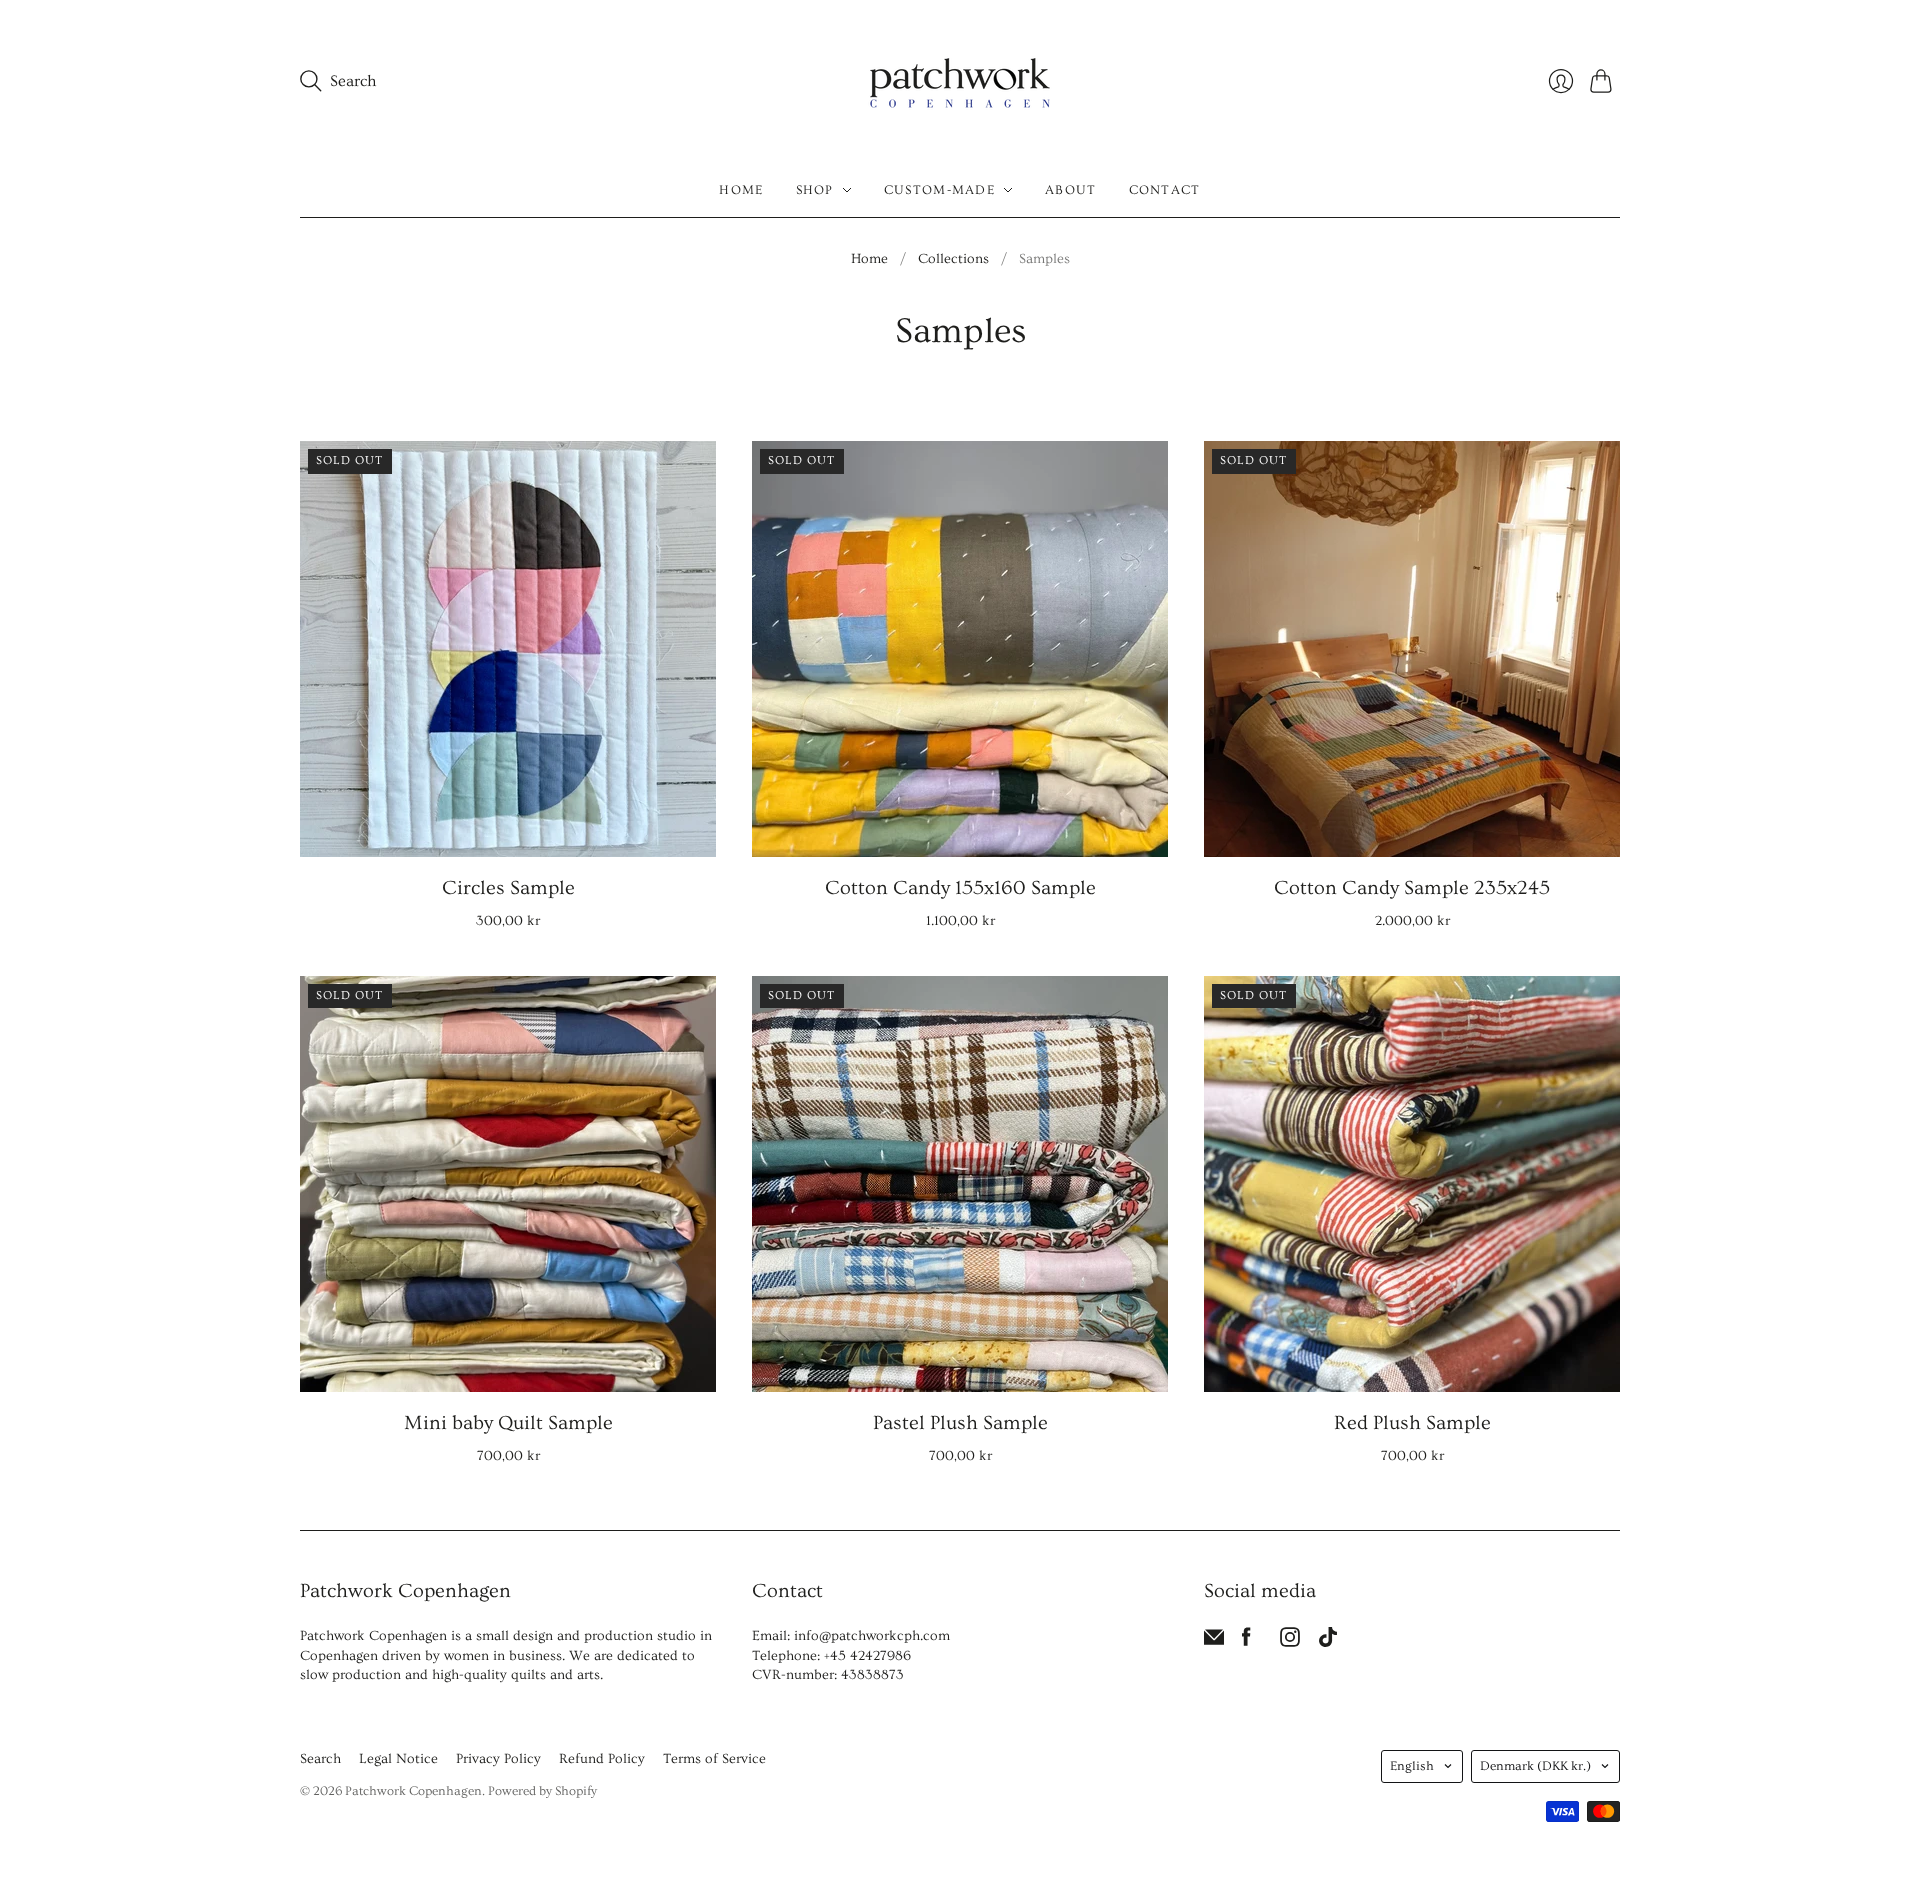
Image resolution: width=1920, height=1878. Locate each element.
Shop (815, 190)
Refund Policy (602, 1759)
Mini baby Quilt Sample (508, 1423)
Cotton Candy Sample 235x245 (1412, 888)
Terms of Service (714, 1759)
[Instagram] (1290, 1642)
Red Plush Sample (1412, 1423)
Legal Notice (398, 1759)
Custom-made (939, 190)
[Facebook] (1246, 1642)
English (1412, 1766)
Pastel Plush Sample (960, 1423)
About (1071, 190)
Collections (953, 259)
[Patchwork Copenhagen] (960, 81)
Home (741, 190)
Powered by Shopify (542, 1791)
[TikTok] (1328, 1642)
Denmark (1535, 1766)
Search (320, 1759)
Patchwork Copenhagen (413, 1791)
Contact (1165, 190)
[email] (1214, 1642)
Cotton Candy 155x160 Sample (960, 888)
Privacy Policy (498, 1759)
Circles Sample (508, 888)
